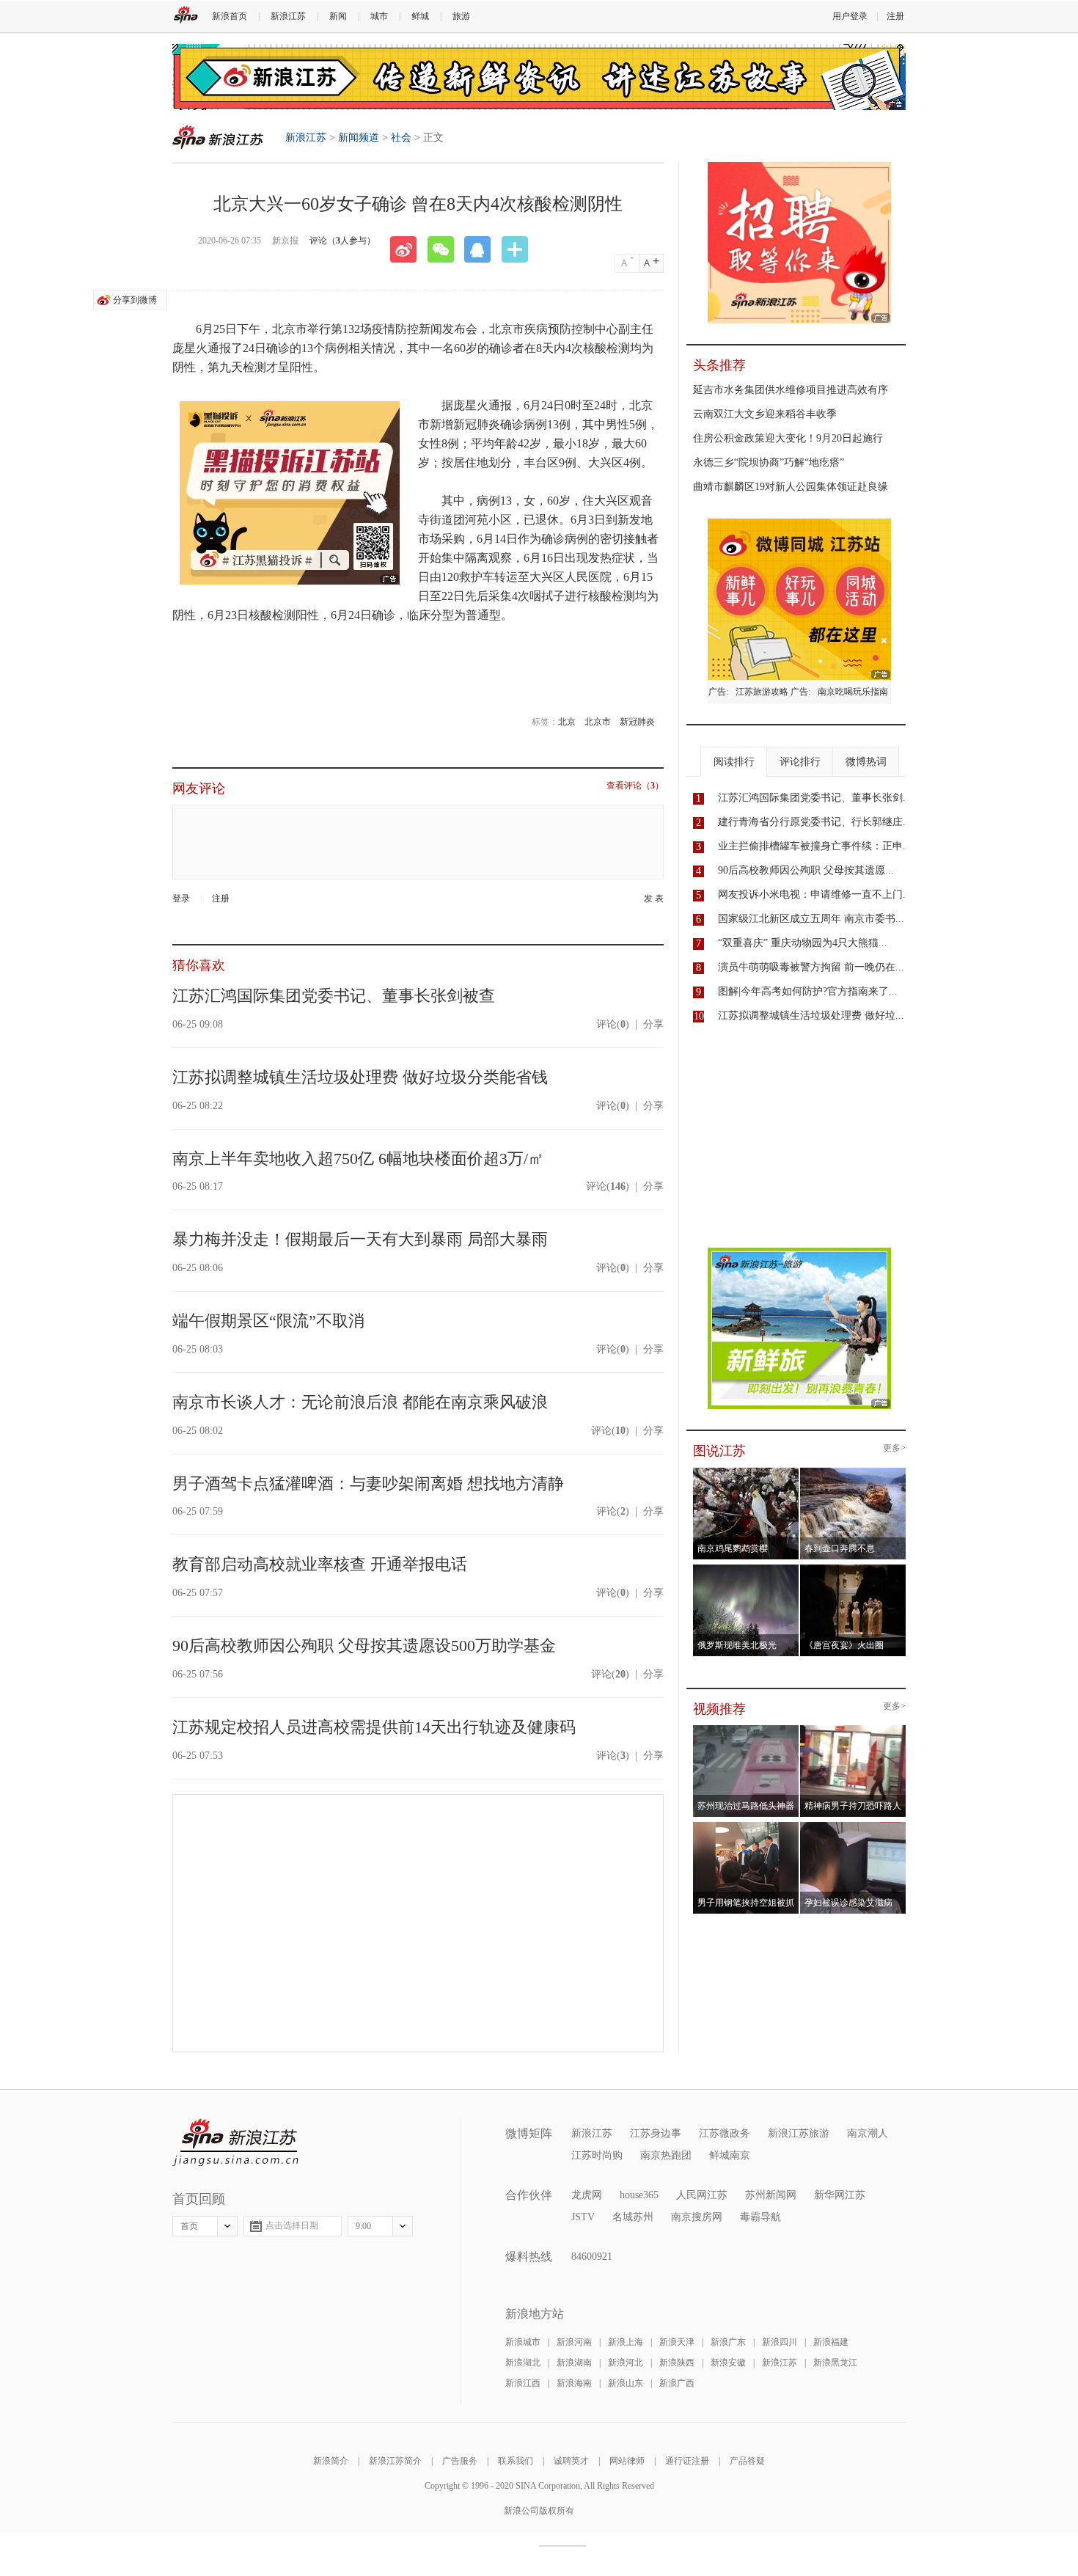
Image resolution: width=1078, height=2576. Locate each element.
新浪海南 (574, 2383)
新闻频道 (359, 138)
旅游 (461, 16)
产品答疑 (747, 2461)
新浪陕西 (677, 2363)
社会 (401, 138)
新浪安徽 (728, 2363)
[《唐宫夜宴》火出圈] (853, 1569)
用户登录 (850, 16)
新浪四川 (780, 2342)
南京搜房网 (697, 2217)
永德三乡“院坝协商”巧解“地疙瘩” (769, 462)
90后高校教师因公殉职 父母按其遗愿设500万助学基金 (364, 1646)
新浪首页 (230, 16)
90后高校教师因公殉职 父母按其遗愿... (806, 870)
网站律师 (627, 2461)
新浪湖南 (574, 2363)
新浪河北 (626, 2363)
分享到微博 (135, 300)
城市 (379, 16)
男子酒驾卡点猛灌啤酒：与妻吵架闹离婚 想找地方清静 (368, 1483)
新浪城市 (523, 2342)
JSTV (583, 2217)
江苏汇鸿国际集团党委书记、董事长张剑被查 (334, 996)
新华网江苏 (840, 2195)
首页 (189, 2226)
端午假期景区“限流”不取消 (268, 1321)
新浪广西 (677, 2383)
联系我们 (516, 2461)
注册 (895, 16)
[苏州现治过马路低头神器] (746, 1730)
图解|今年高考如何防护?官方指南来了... (808, 991)
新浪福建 (831, 2342)
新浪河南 (574, 2342)
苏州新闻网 (771, 2195)
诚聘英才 (571, 2461)
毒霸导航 (760, 2217)
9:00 (363, 2226)
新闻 (338, 16)
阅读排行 (734, 762)
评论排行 (800, 762)
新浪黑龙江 (835, 2363)
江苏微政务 (725, 2133)
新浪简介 (331, 2461)
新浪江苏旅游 (799, 2133)
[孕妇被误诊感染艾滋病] (853, 1826)
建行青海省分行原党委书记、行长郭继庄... (815, 822)
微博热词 (866, 762)
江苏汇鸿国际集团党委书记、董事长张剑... (815, 798)
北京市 (598, 722)
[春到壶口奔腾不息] (853, 1472)
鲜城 (420, 16)
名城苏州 (633, 2217)
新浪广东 (728, 2342)
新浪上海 (626, 2342)
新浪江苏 (288, 16)
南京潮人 (868, 2133)
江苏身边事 (656, 2133)
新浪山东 (626, 2383)
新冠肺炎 (637, 722)
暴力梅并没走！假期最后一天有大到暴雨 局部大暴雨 (360, 1239)
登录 (181, 899)
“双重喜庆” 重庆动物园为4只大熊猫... (803, 943)
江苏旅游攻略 (762, 692)
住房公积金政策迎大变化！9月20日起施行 (788, 438)
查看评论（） (635, 786)
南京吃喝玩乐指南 (853, 692)
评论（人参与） (342, 241)
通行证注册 (687, 2461)
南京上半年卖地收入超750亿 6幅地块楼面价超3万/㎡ (358, 1159)
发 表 (654, 899)
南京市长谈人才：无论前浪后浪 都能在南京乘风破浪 (360, 1402)
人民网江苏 (702, 2195)
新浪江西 (523, 2383)
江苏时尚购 (597, 2155)
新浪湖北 (523, 2363)
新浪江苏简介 (395, 2461)
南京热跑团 (666, 2155)
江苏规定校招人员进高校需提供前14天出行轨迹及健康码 (374, 1727)
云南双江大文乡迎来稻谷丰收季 (765, 414)
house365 (639, 2195)
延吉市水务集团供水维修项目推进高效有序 (791, 390)
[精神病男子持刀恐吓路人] (853, 1730)
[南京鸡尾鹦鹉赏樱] (746, 1472)
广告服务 (460, 2461)
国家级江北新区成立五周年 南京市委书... (811, 919)
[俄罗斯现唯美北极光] (746, 1569)
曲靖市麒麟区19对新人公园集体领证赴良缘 (791, 487)
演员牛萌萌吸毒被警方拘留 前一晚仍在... (811, 967)
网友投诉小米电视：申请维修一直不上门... (815, 894)
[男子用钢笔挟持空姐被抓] (746, 1826)
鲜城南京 (730, 2155)
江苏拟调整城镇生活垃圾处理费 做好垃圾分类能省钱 (360, 1077)
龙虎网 (587, 2195)
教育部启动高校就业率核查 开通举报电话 (320, 1564)
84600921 (592, 2257)
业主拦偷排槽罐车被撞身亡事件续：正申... (815, 846)
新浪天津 (677, 2342)
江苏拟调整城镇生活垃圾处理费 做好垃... (811, 1016)
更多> (894, 1448)
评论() (613, 1024)
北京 (567, 722)
